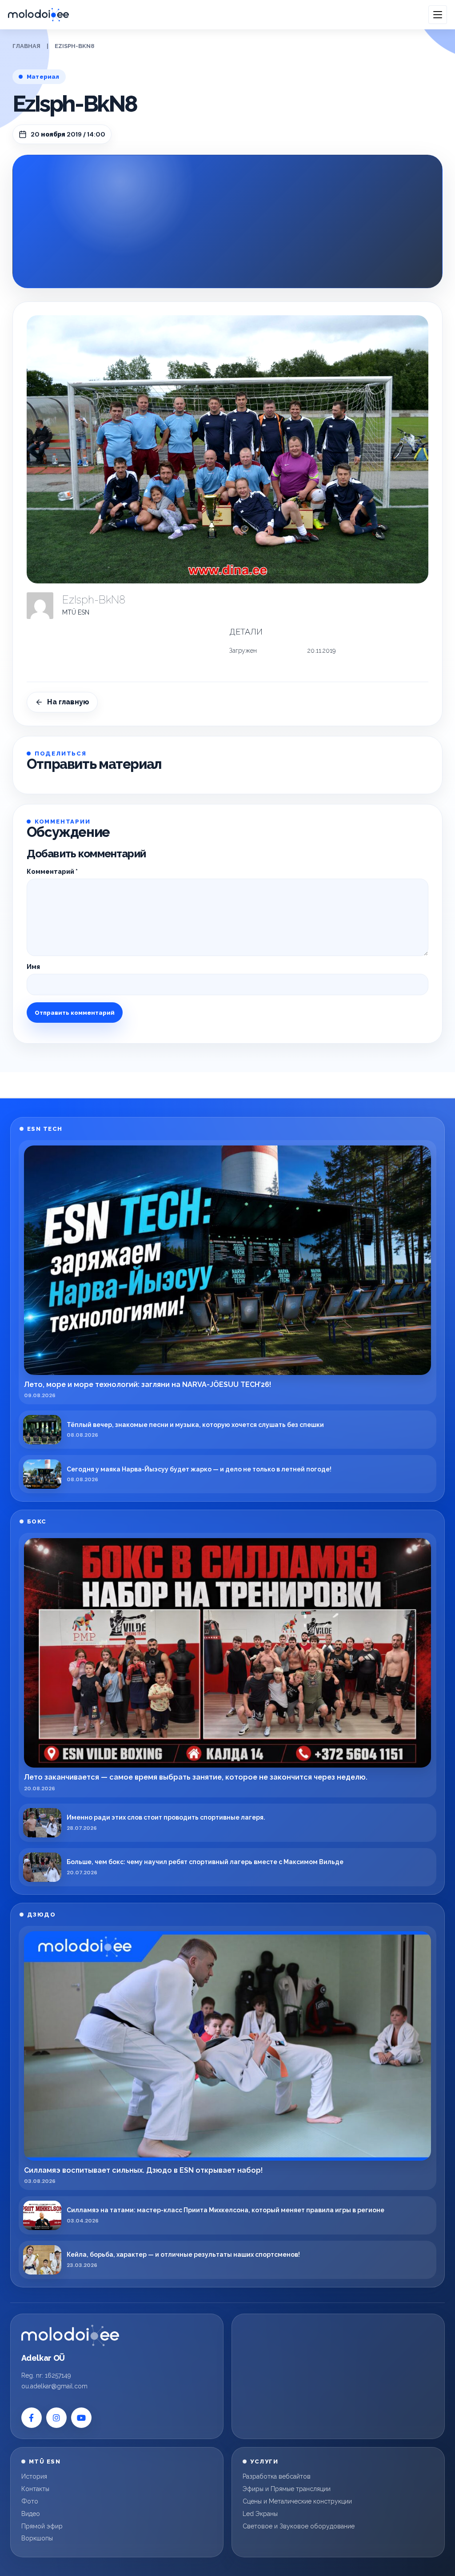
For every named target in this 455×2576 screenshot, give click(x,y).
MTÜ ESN (76, 612)
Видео (31, 2514)
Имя (33, 967)
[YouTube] (81, 2418)
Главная (26, 46)
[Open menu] (438, 15)
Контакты (35, 2489)
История (34, 2476)
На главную (68, 702)
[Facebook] (32, 2418)
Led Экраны (260, 2514)
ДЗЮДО (42, 1915)
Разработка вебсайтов (277, 2476)
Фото (30, 2501)
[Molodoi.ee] (70, 2335)
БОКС (37, 1521)
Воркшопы (37, 2538)
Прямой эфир (42, 2526)
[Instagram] (56, 2418)
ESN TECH (45, 1129)
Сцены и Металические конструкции (297, 2501)
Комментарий (52, 872)
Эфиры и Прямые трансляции (287, 2489)
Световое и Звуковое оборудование (299, 2526)
